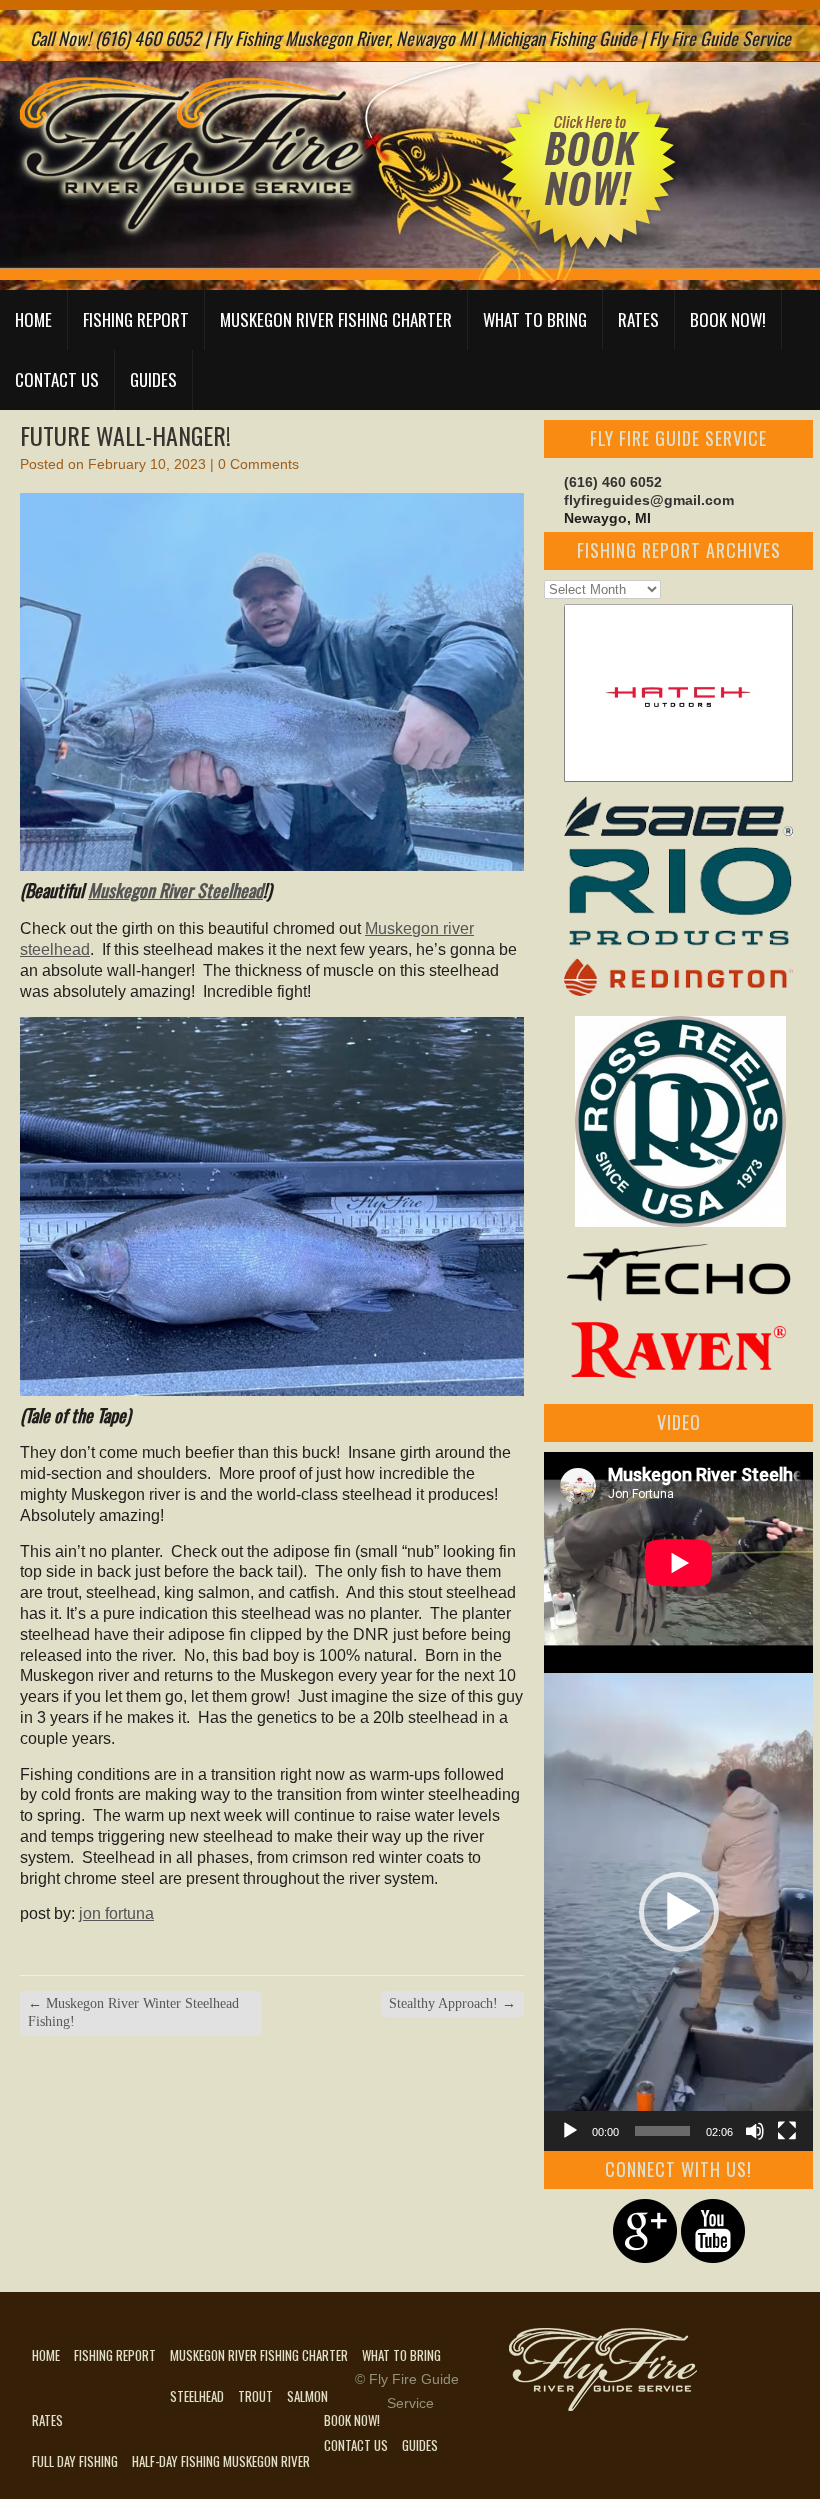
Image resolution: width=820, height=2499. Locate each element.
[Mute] (755, 2131)
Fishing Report (136, 319)
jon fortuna (116, 1913)
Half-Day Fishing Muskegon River (221, 2461)
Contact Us (57, 379)
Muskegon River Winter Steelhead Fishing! (133, 2012)
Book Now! (728, 319)
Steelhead (197, 2396)
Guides (153, 379)
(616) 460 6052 (613, 482)
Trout (255, 2396)
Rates (638, 319)
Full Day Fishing (75, 2461)
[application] (678, 1911)
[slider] (662, 2131)
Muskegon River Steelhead (175, 890)
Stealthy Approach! (452, 2003)
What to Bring (535, 319)
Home (33, 319)
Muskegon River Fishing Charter (336, 319)
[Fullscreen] (787, 2131)
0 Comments (258, 464)
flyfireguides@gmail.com (649, 500)
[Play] (570, 2131)
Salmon (307, 2396)
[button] (679, 1912)
